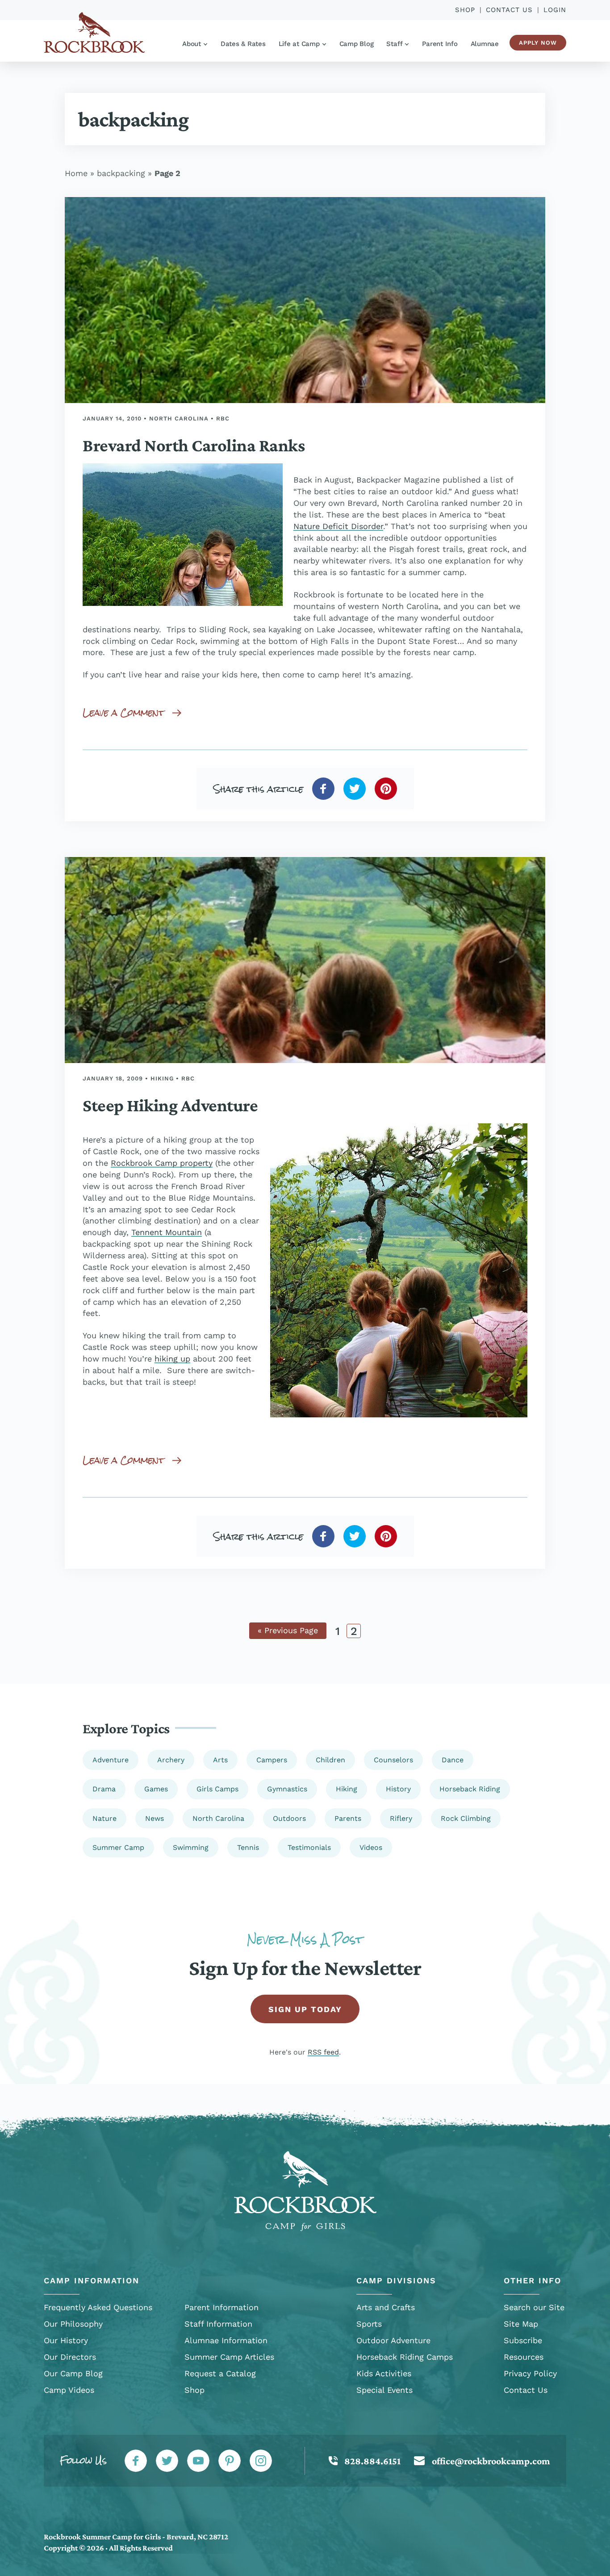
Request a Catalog (220, 2373)
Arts (220, 1760)
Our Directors (70, 2357)
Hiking (162, 1078)
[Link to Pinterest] (230, 2461)
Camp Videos (69, 2390)
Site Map (521, 2324)
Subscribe (523, 2340)
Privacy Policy (530, 2373)
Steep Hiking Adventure (170, 1105)
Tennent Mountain (167, 1232)
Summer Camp (118, 1847)
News (155, 1818)
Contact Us (509, 10)
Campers (272, 1760)
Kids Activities (384, 2373)
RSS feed (323, 2052)
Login (555, 10)
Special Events (384, 2390)
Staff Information (218, 2324)
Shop (465, 10)
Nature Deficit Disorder (338, 526)
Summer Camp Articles (229, 2357)
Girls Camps (217, 1789)
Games (156, 1789)
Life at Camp (299, 44)
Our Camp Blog (73, 2373)
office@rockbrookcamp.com (491, 2461)
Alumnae (485, 44)
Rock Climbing (466, 1818)
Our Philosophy (73, 2324)
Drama (104, 1789)
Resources (524, 2357)
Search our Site (534, 2307)
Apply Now (538, 43)
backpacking (121, 173)
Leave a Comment (123, 712)
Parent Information (221, 2307)
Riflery (401, 1818)
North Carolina (179, 418)
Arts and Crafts (386, 2307)
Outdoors (289, 1818)
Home (76, 173)
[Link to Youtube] (198, 2461)
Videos (371, 1847)
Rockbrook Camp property (162, 1163)
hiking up (172, 1359)
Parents (348, 1818)
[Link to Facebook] (136, 2461)
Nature (104, 1818)
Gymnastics (287, 1789)
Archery (171, 1760)
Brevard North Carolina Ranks (194, 445)
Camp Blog (357, 44)
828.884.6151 (372, 2461)
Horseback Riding (470, 1789)
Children (330, 1760)
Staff (394, 44)
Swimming (191, 1847)
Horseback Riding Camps (405, 2357)
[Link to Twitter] (167, 2461)
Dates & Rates (243, 44)
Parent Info (440, 44)
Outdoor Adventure (393, 2340)
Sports (369, 2324)
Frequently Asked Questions (98, 2307)
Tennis (248, 1847)
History (398, 1789)
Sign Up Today (305, 2009)
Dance (453, 1760)
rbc (223, 418)
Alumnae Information (226, 2340)
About (192, 44)
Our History (66, 2340)
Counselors (393, 1760)
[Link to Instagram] (261, 2461)
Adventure (111, 1760)
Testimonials (309, 1847)
